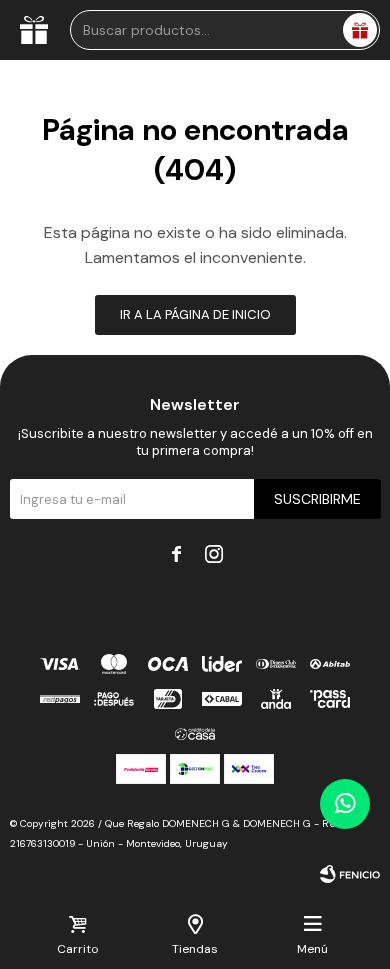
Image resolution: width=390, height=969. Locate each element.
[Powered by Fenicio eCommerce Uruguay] (350, 874)
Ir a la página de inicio (195, 314)
